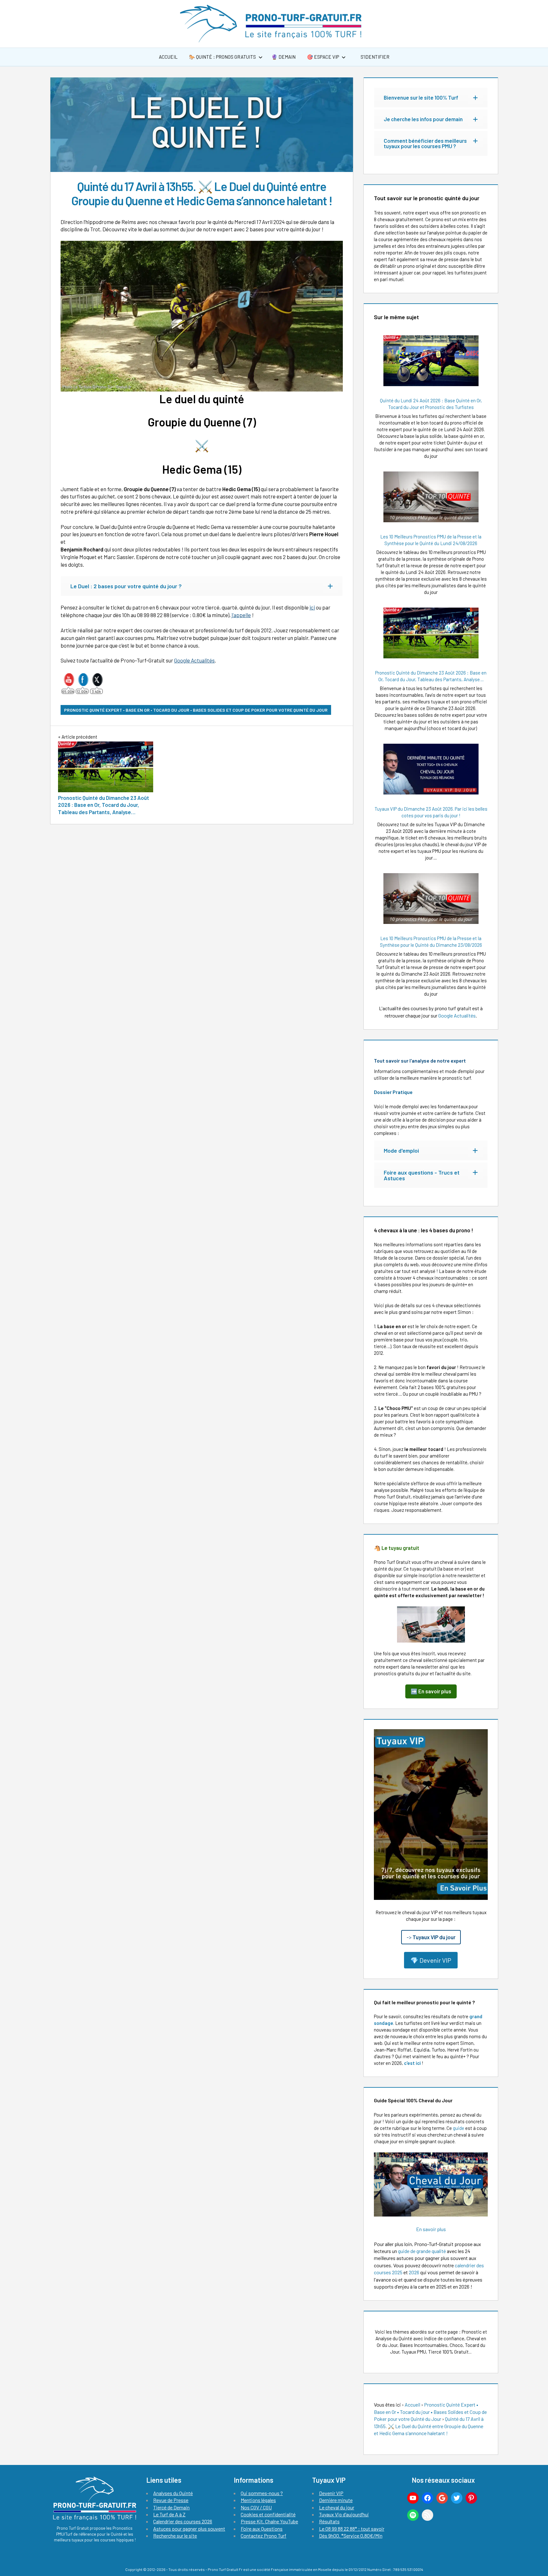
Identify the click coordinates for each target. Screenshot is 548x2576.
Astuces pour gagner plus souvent (189, 2529)
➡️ (431, 1691)
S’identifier (375, 57)
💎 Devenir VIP (431, 1960)
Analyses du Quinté (173, 2493)
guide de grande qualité (422, 2251)
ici (312, 607)
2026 (414, 2272)
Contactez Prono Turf (264, 2536)
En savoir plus (431, 2229)
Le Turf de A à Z (169, 2514)
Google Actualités (194, 660)
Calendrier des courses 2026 (183, 2521)
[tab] (202, 586)
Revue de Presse (171, 2500)
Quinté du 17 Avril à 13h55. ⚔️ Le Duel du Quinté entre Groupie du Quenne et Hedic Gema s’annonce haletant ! (429, 2426)
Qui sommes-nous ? (262, 2493)
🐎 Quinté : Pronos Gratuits (222, 57)
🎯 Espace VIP (323, 57)
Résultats (329, 2521)
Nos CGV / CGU (256, 2507)
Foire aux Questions (262, 2529)
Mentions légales (258, 2500)
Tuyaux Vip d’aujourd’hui (344, 2514)
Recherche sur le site (175, 2536)
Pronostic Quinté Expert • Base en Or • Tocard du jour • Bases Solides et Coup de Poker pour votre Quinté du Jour (196, 710)
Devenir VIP (331, 2493)
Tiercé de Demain (171, 2507)
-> (431, 1937)
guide (459, 2128)
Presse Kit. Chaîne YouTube (269, 2521)
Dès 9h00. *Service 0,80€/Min (351, 2536)
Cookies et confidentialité (268, 2514)
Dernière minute (336, 2500)
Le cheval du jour (337, 2507)
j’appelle (241, 615)
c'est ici (412, 2063)
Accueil (168, 57)
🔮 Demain (284, 57)
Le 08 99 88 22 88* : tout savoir (352, 2529)
